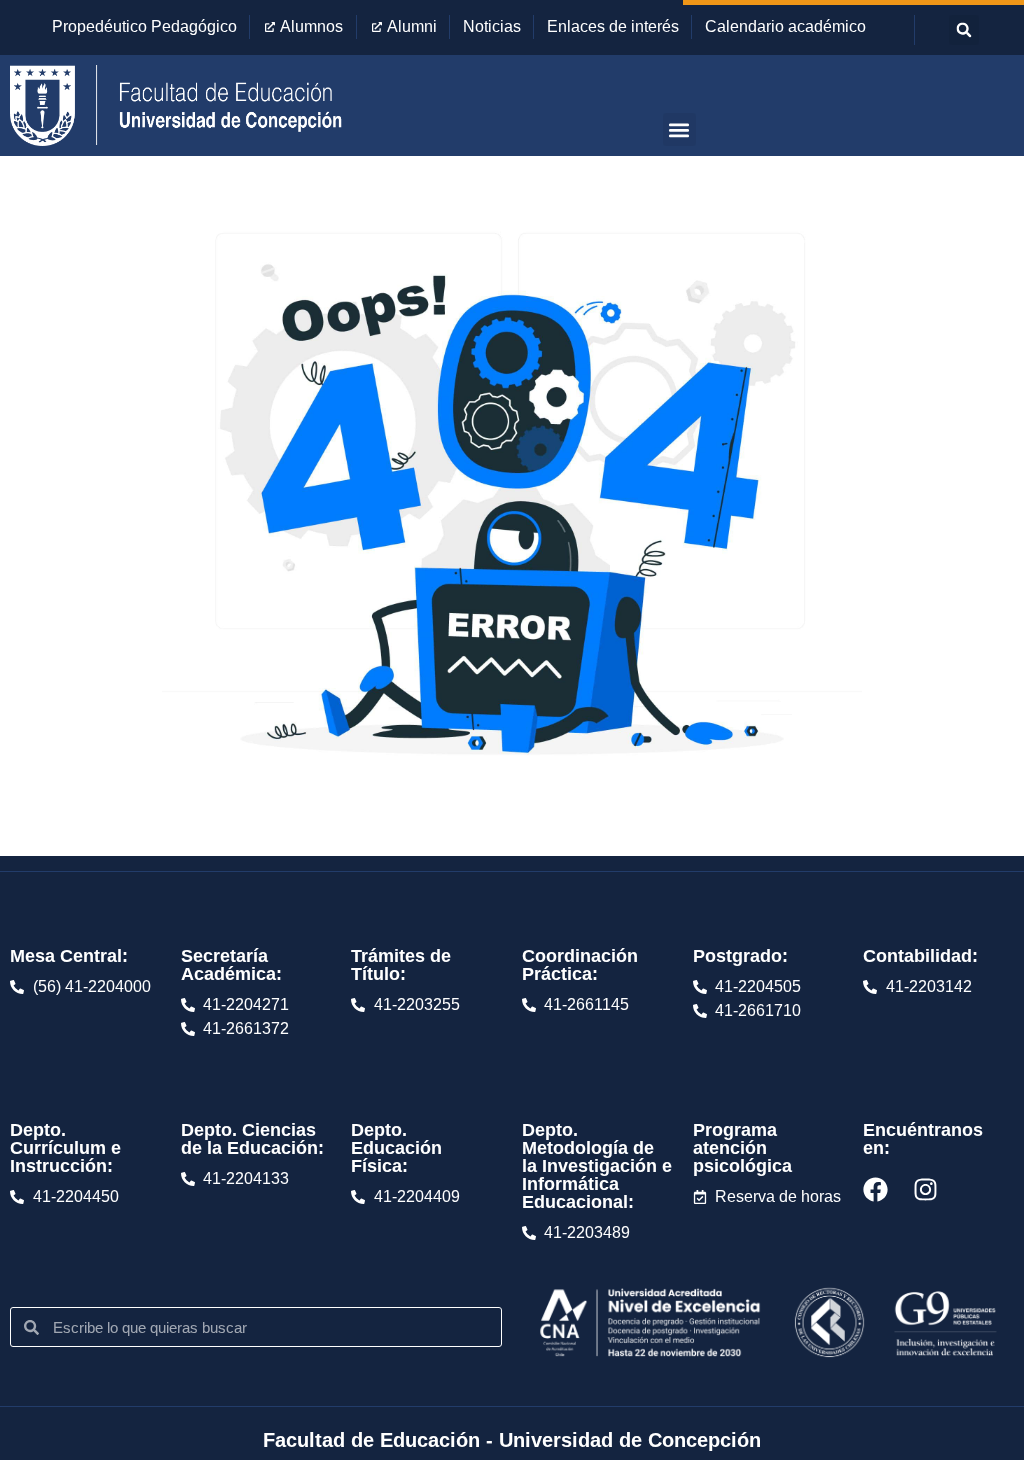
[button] (964, 30)
